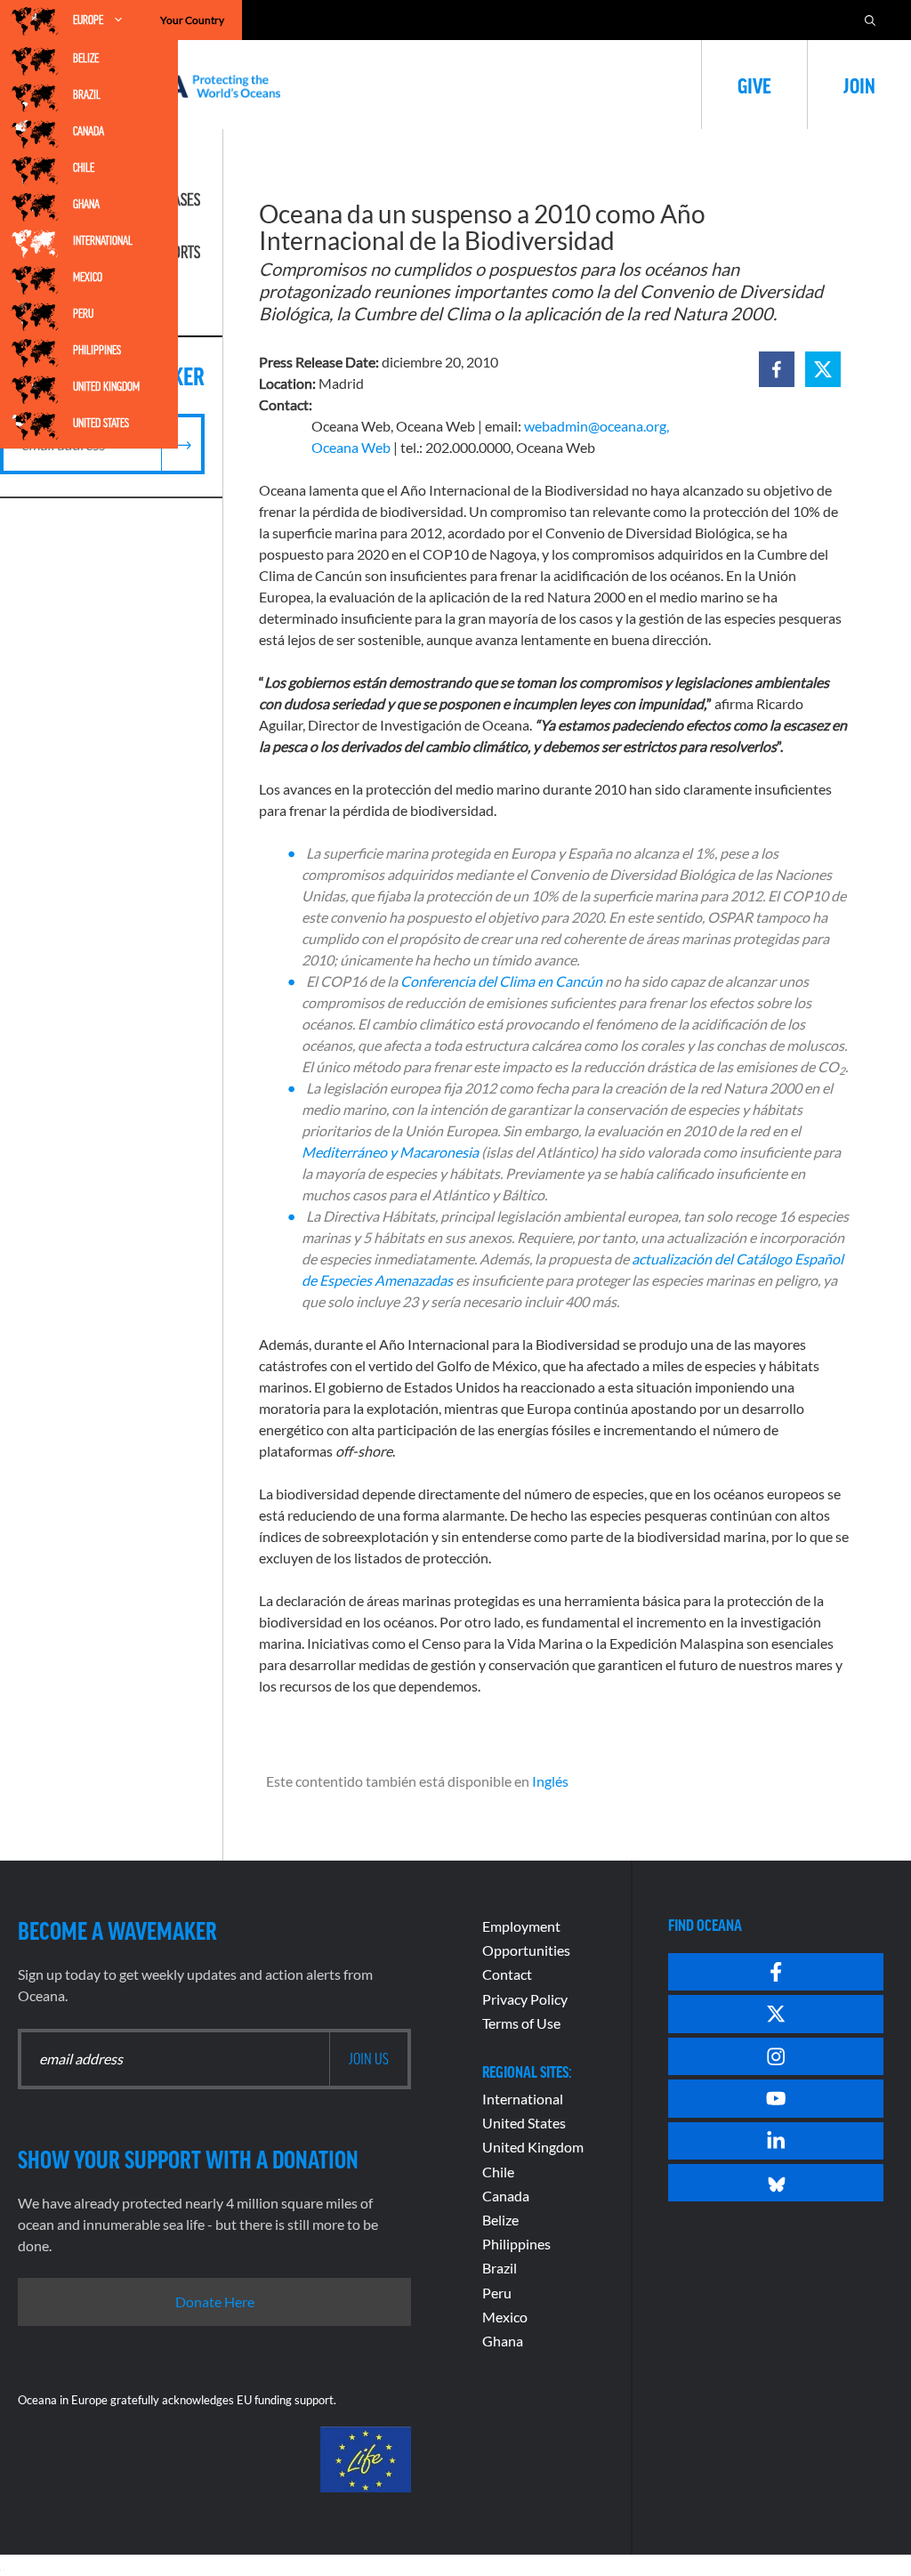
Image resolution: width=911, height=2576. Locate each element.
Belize (86, 58)
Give (754, 85)
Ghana (86, 204)
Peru (83, 313)
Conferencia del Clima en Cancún (501, 981)
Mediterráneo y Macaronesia (390, 1152)
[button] (777, 369)
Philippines (97, 350)
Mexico (88, 277)
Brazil (87, 94)
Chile (84, 167)
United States (101, 423)
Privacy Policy (525, 1999)
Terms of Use (521, 2023)
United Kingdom (106, 386)
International (103, 240)
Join (859, 85)
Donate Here (215, 2301)
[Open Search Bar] (870, 20)
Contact (507, 1974)
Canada (89, 131)
